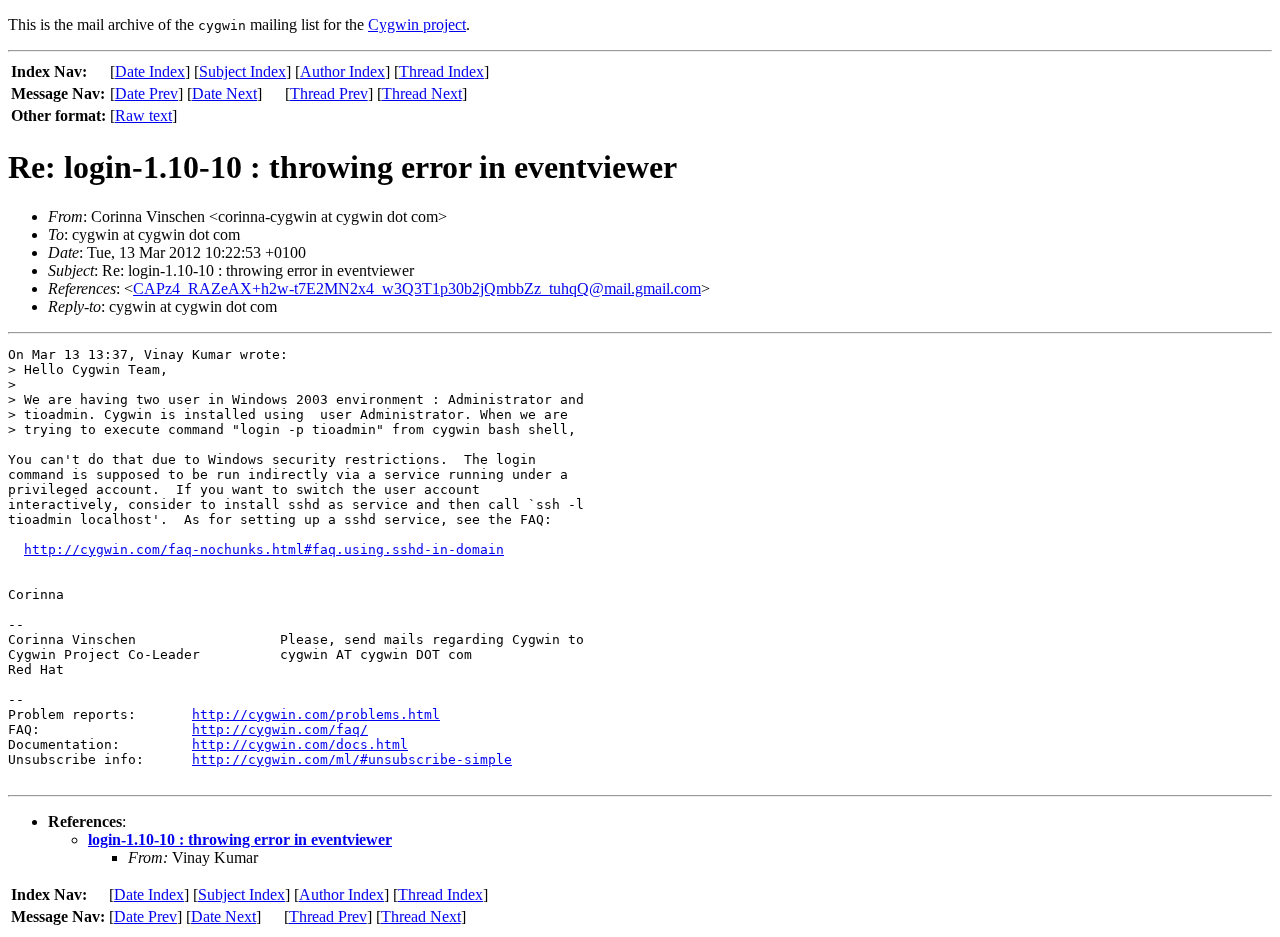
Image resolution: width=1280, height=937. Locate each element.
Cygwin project (417, 24)
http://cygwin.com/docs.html (300, 744)
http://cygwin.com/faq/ (280, 729)
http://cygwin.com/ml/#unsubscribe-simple (352, 759)
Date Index (150, 71)
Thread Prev (329, 93)
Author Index (342, 71)
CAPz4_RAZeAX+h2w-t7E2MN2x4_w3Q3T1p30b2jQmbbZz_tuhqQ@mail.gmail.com (417, 288)
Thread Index (441, 71)
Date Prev (146, 93)
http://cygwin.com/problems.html (316, 714)
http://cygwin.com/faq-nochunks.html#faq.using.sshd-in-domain (264, 549)
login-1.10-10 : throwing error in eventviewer (240, 839)
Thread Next (422, 93)
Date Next (224, 93)
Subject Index (242, 71)
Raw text (143, 115)
